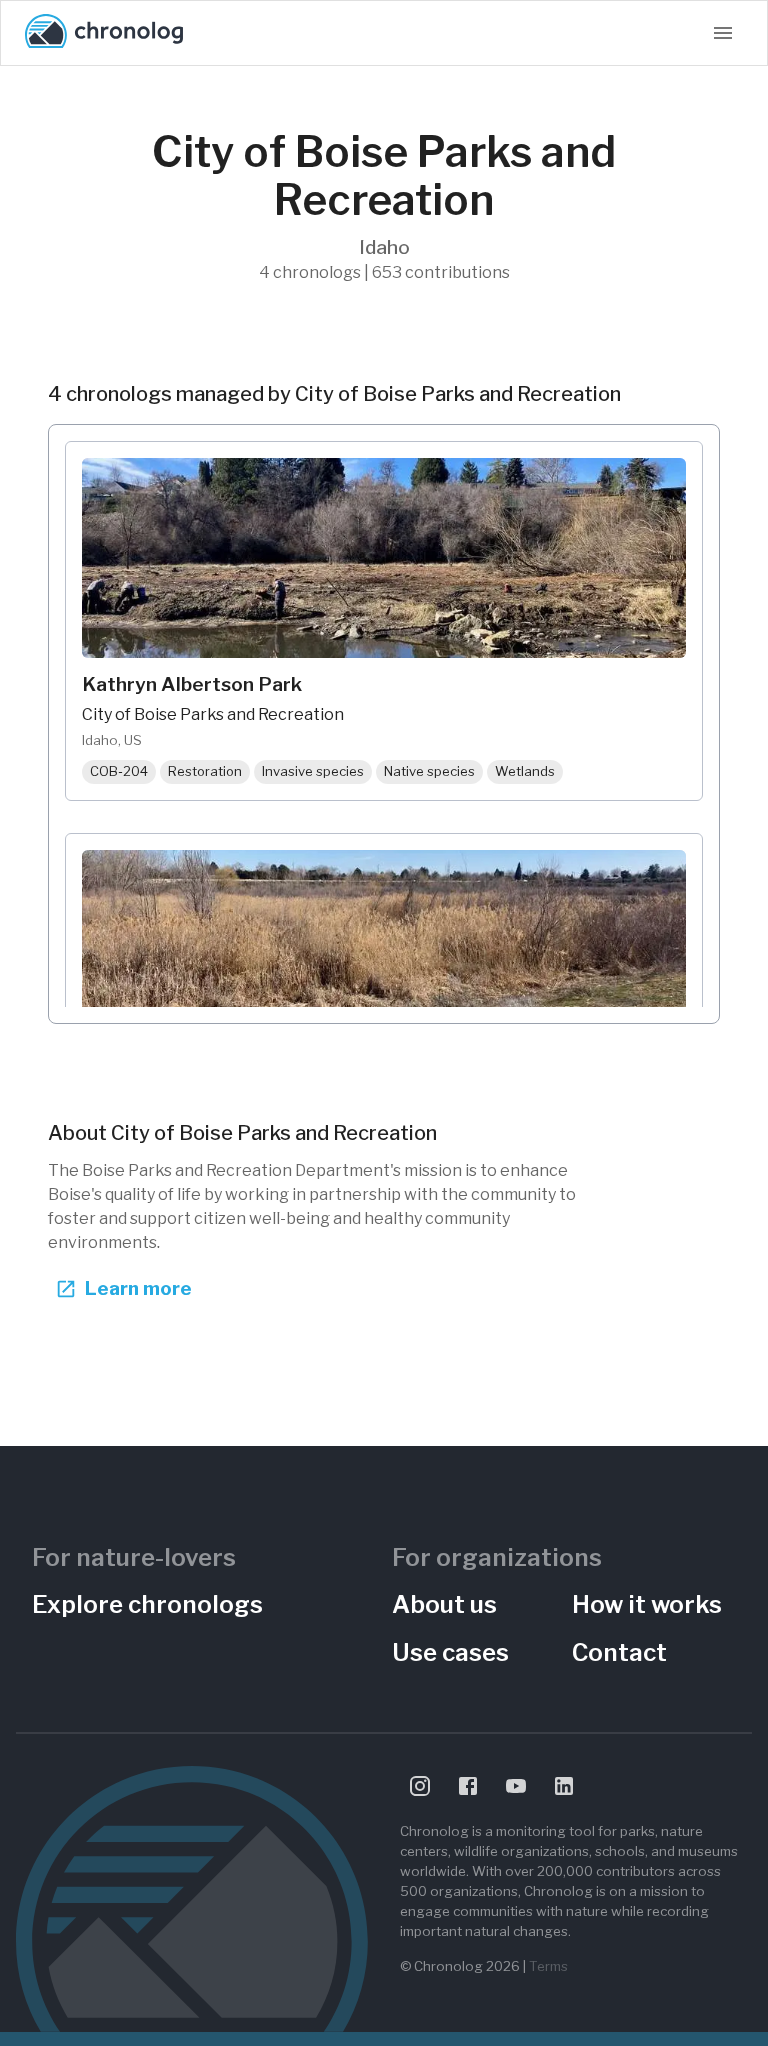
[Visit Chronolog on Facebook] (468, 1786)
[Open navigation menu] (723, 33)
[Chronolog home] (104, 33)
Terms (548, 1966)
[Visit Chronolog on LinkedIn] (564, 1786)
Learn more (138, 1288)
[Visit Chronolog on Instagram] (420, 1786)
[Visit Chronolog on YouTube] (516, 1786)
